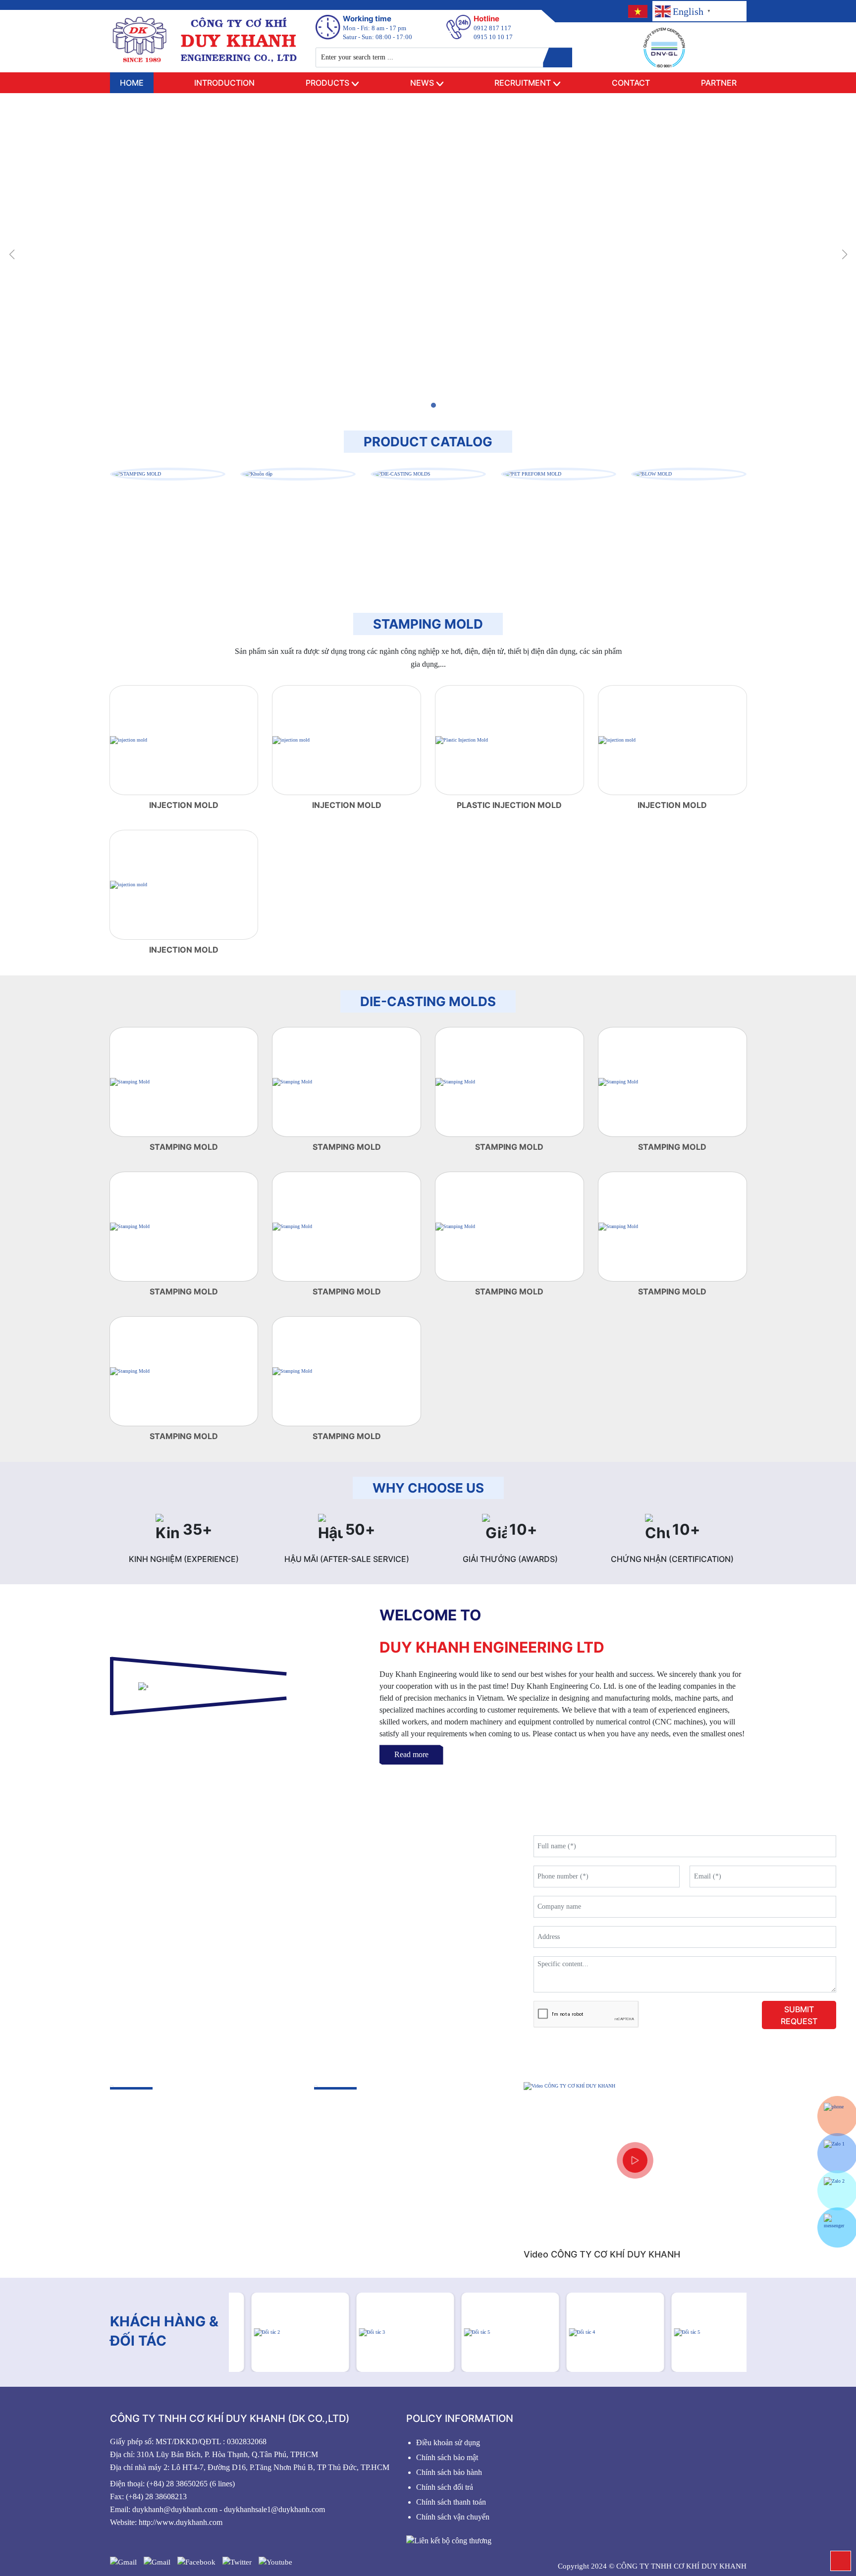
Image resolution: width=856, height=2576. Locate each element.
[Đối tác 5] (488, 2332)
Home (132, 83)
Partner (719, 83)
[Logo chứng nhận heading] (664, 48)
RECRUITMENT (523, 83)
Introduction (224, 83)
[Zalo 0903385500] (837, 2153)
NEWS (422, 83)
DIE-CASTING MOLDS (428, 1001)
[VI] (637, 11)
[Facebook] (196, 2562)
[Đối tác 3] (383, 2332)
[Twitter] (237, 2562)
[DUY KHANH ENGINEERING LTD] (205, 39)
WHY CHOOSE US (428, 1488)
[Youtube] (275, 2562)
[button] (423, 405)
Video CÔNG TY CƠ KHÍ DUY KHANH (602, 2254)
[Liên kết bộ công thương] (449, 2540)
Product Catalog (428, 442)
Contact (631, 83)
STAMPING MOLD (428, 624)
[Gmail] (123, 2562)
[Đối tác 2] (278, 2332)
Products (327, 83)
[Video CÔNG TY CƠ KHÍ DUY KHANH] (635, 2160)
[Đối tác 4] (593, 2332)
